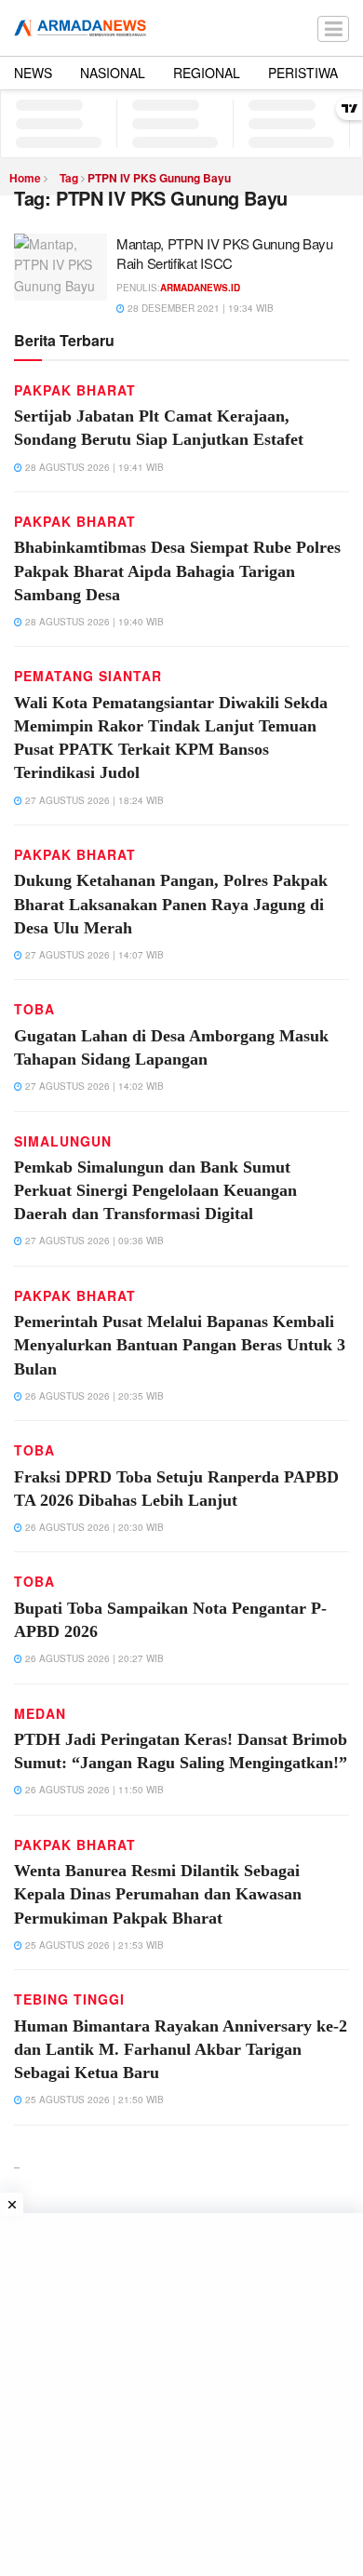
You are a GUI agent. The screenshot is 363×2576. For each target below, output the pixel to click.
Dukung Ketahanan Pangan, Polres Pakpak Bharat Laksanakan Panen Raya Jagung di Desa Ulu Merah (171, 904)
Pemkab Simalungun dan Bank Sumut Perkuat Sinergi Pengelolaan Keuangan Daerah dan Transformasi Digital (155, 1190)
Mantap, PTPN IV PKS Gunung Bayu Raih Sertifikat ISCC (225, 253)
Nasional (113, 73)
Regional (207, 73)
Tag (69, 178)
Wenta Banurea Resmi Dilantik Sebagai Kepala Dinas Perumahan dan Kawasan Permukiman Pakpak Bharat (158, 1894)
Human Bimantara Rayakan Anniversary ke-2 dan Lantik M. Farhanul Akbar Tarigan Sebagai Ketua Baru (181, 2049)
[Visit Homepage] (80, 28)
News (33, 73)
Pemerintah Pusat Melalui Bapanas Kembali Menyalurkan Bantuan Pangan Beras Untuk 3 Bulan (180, 1345)
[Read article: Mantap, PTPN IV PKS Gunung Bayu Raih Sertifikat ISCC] (60, 267)
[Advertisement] (181, 2395)
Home (25, 178)
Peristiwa (303, 73)
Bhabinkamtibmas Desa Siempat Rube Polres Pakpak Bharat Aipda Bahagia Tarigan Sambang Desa (177, 570)
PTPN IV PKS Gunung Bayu (159, 178)
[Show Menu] (333, 28)
